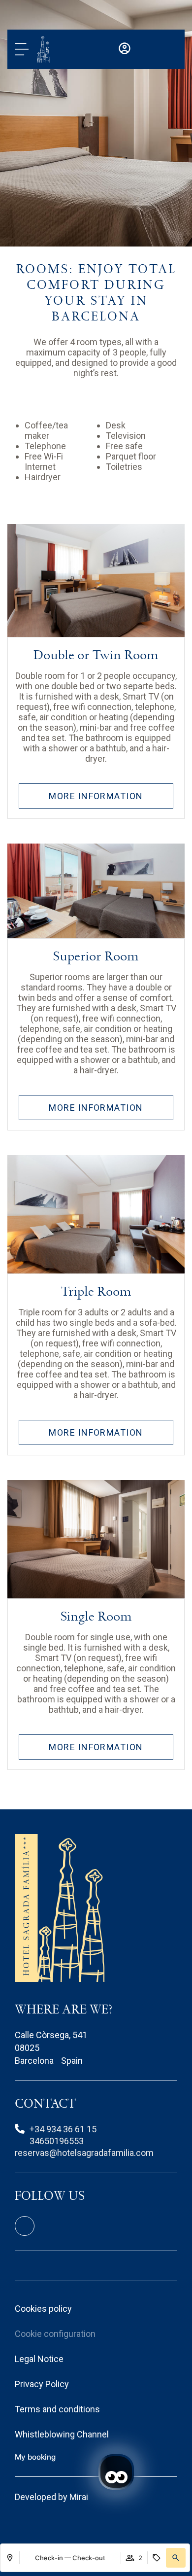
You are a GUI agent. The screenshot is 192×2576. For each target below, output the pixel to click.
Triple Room (96, 1292)
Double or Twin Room (96, 655)
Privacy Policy (42, 2384)
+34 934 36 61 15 (63, 2129)
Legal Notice (39, 2359)
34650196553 (57, 2141)
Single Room (96, 1617)
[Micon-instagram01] (25, 2226)
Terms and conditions (57, 2409)
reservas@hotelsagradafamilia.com (84, 2153)
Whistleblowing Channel (62, 2434)
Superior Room (96, 956)
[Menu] (22, 49)
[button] (176, 2558)
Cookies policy (43, 2309)
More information (96, 796)
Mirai (79, 2497)
